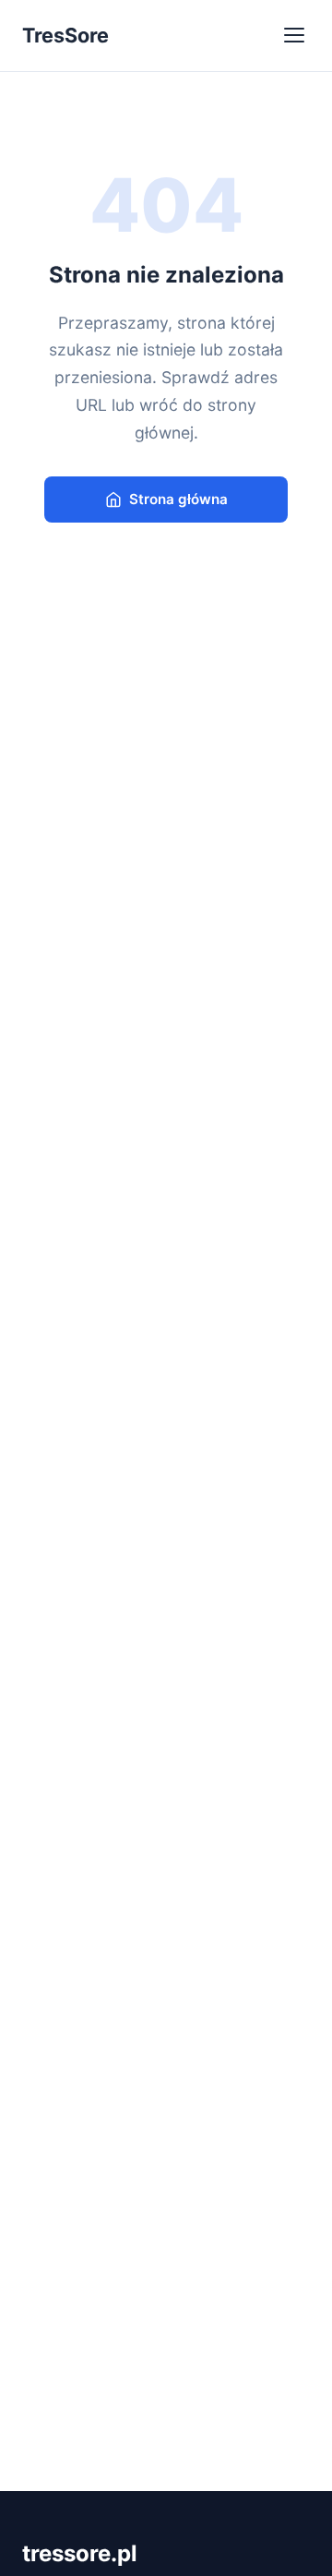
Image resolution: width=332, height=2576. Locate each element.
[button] (295, 35)
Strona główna (178, 499)
